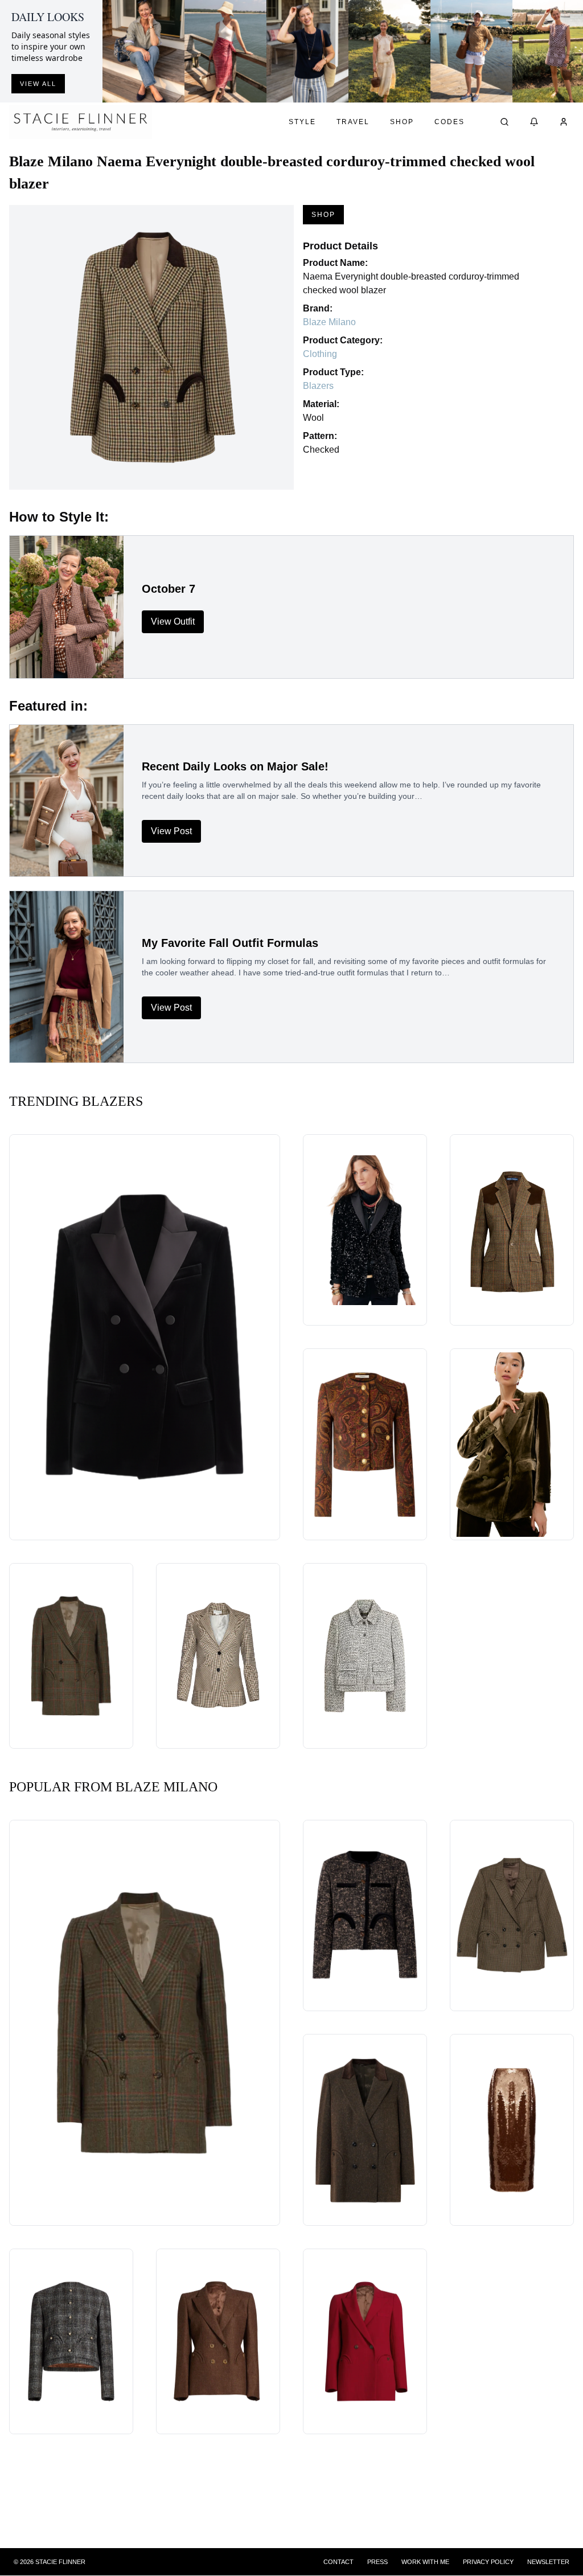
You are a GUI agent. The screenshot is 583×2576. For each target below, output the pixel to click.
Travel (353, 122)
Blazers (318, 386)
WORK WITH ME (425, 2562)
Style (302, 122)
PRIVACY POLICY (488, 2562)
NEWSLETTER (548, 2562)
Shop (402, 122)
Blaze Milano (329, 322)
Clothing (320, 354)
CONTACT (338, 2562)
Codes (449, 122)
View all (38, 84)
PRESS (377, 2562)
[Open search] (504, 122)
